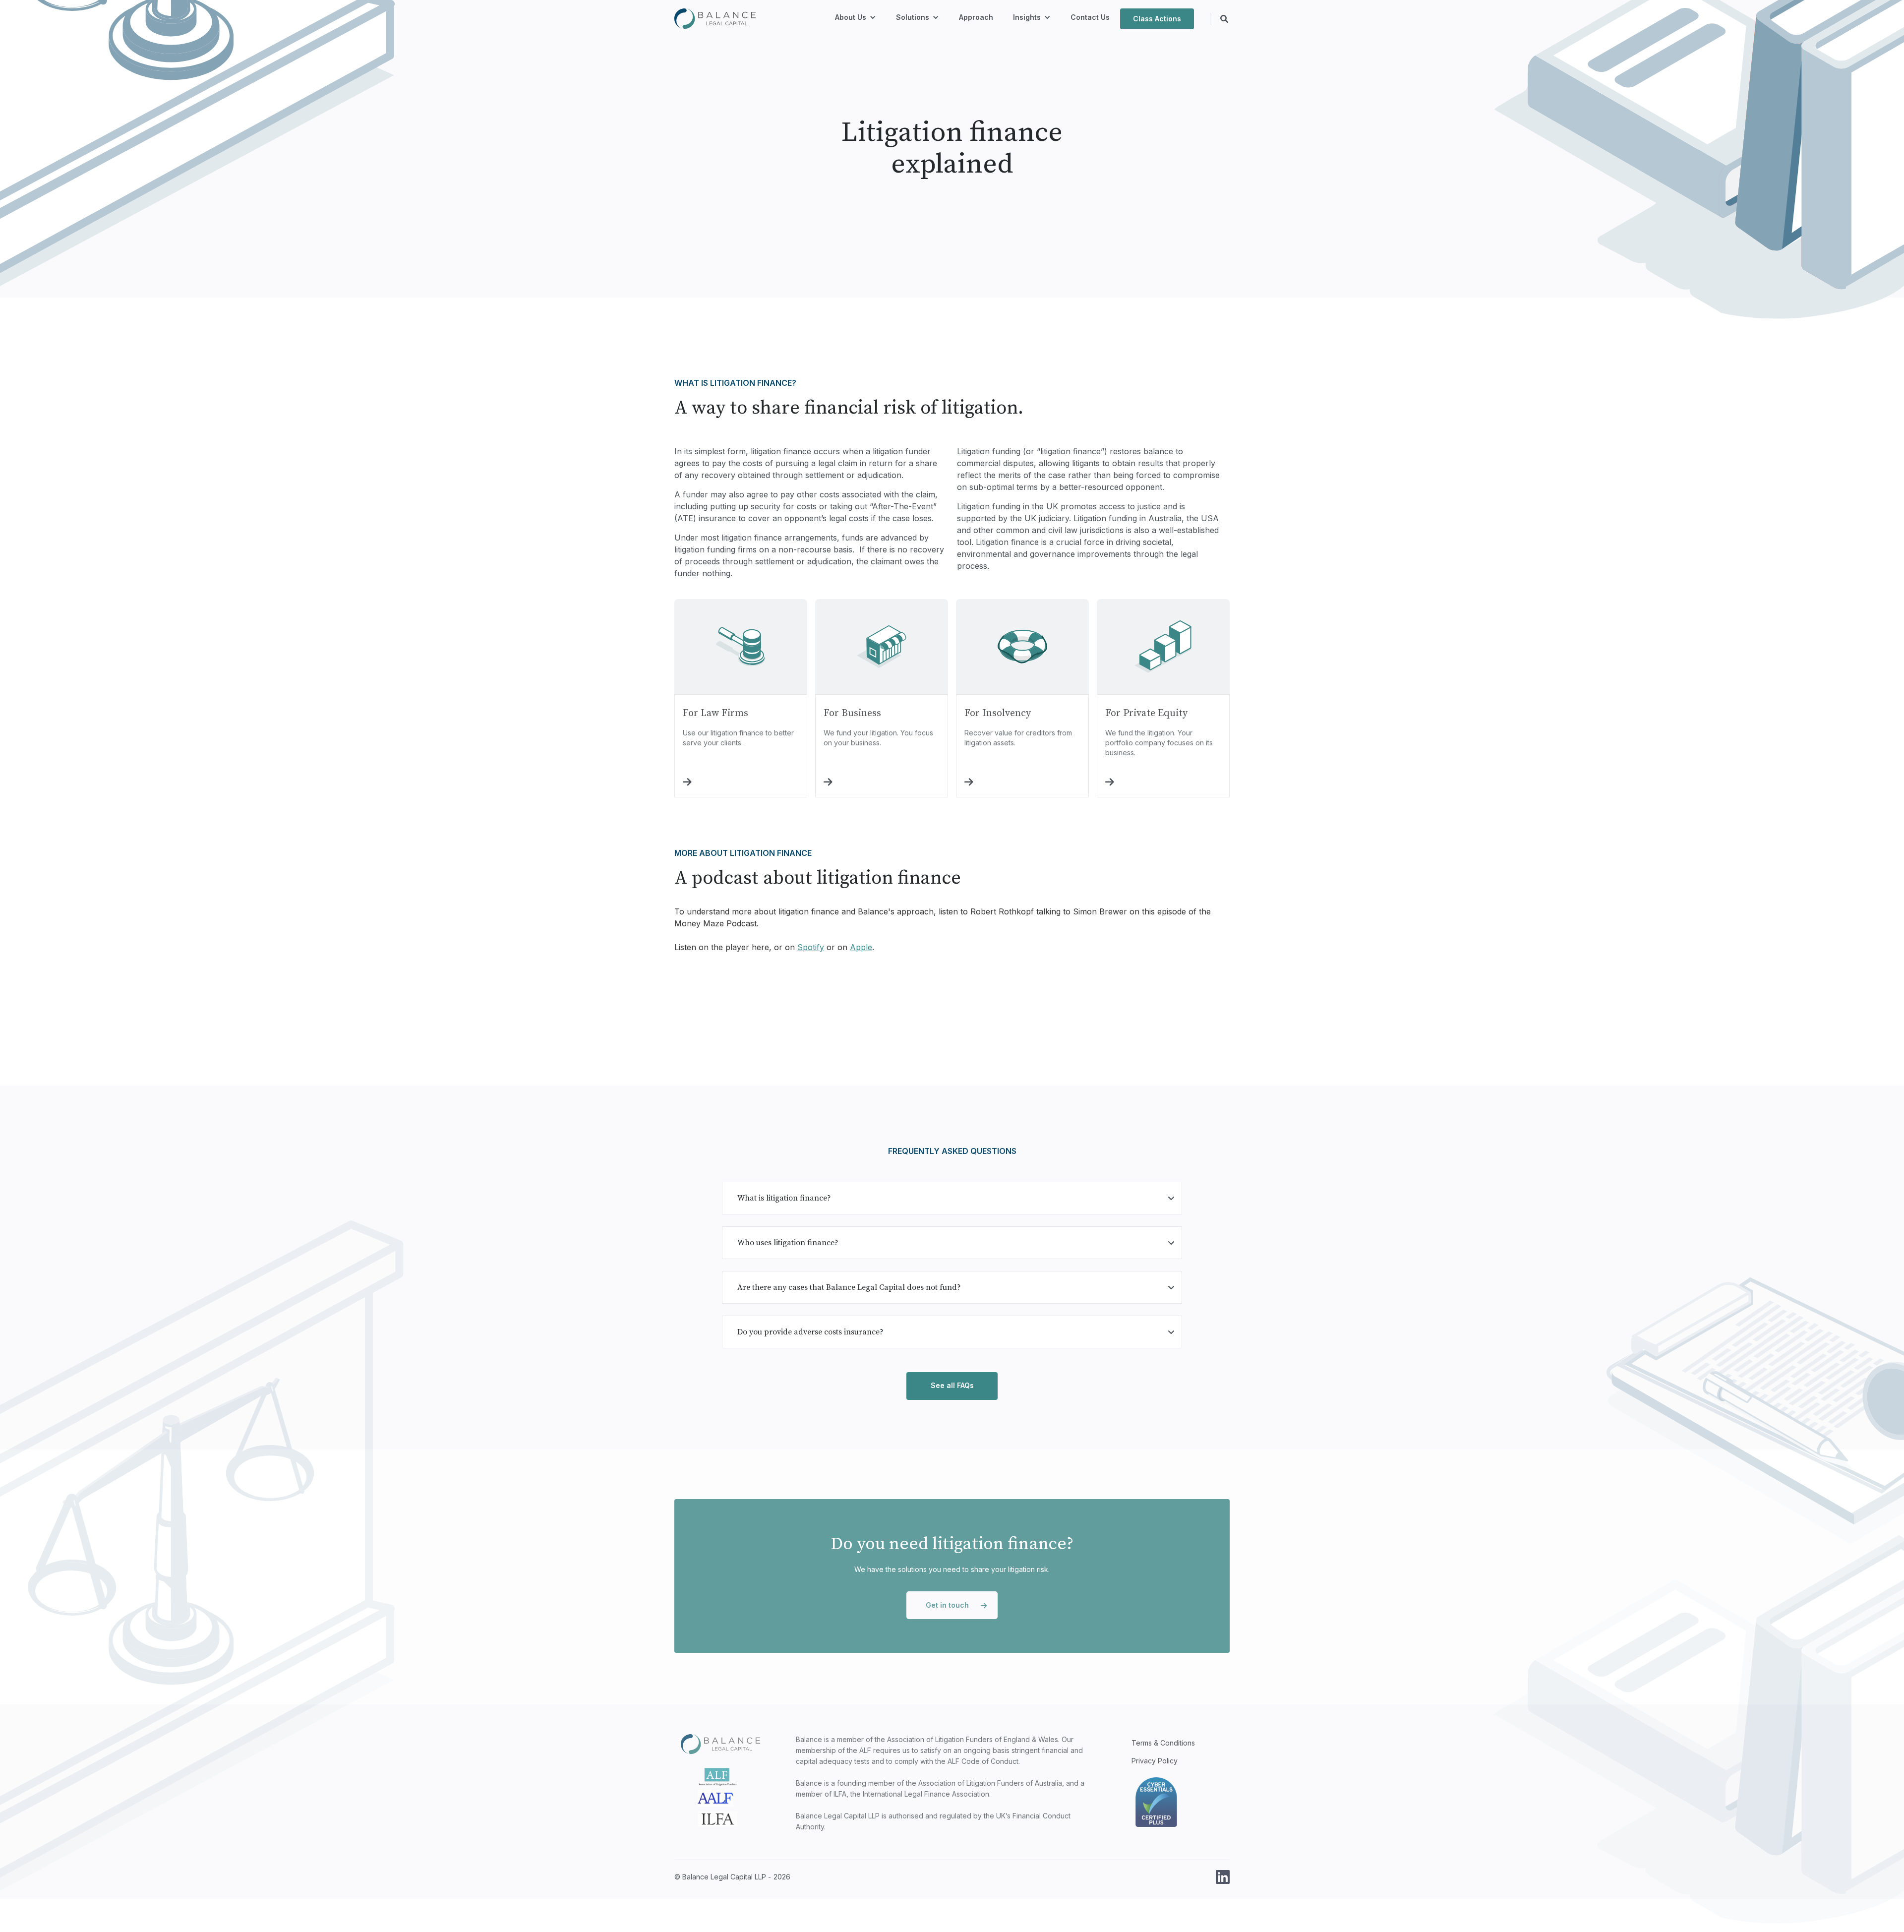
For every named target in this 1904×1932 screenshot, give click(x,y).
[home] (715, 19)
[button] (856, 19)
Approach (976, 17)
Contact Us (1090, 17)
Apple (861, 947)
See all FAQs (952, 1385)
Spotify (811, 947)
